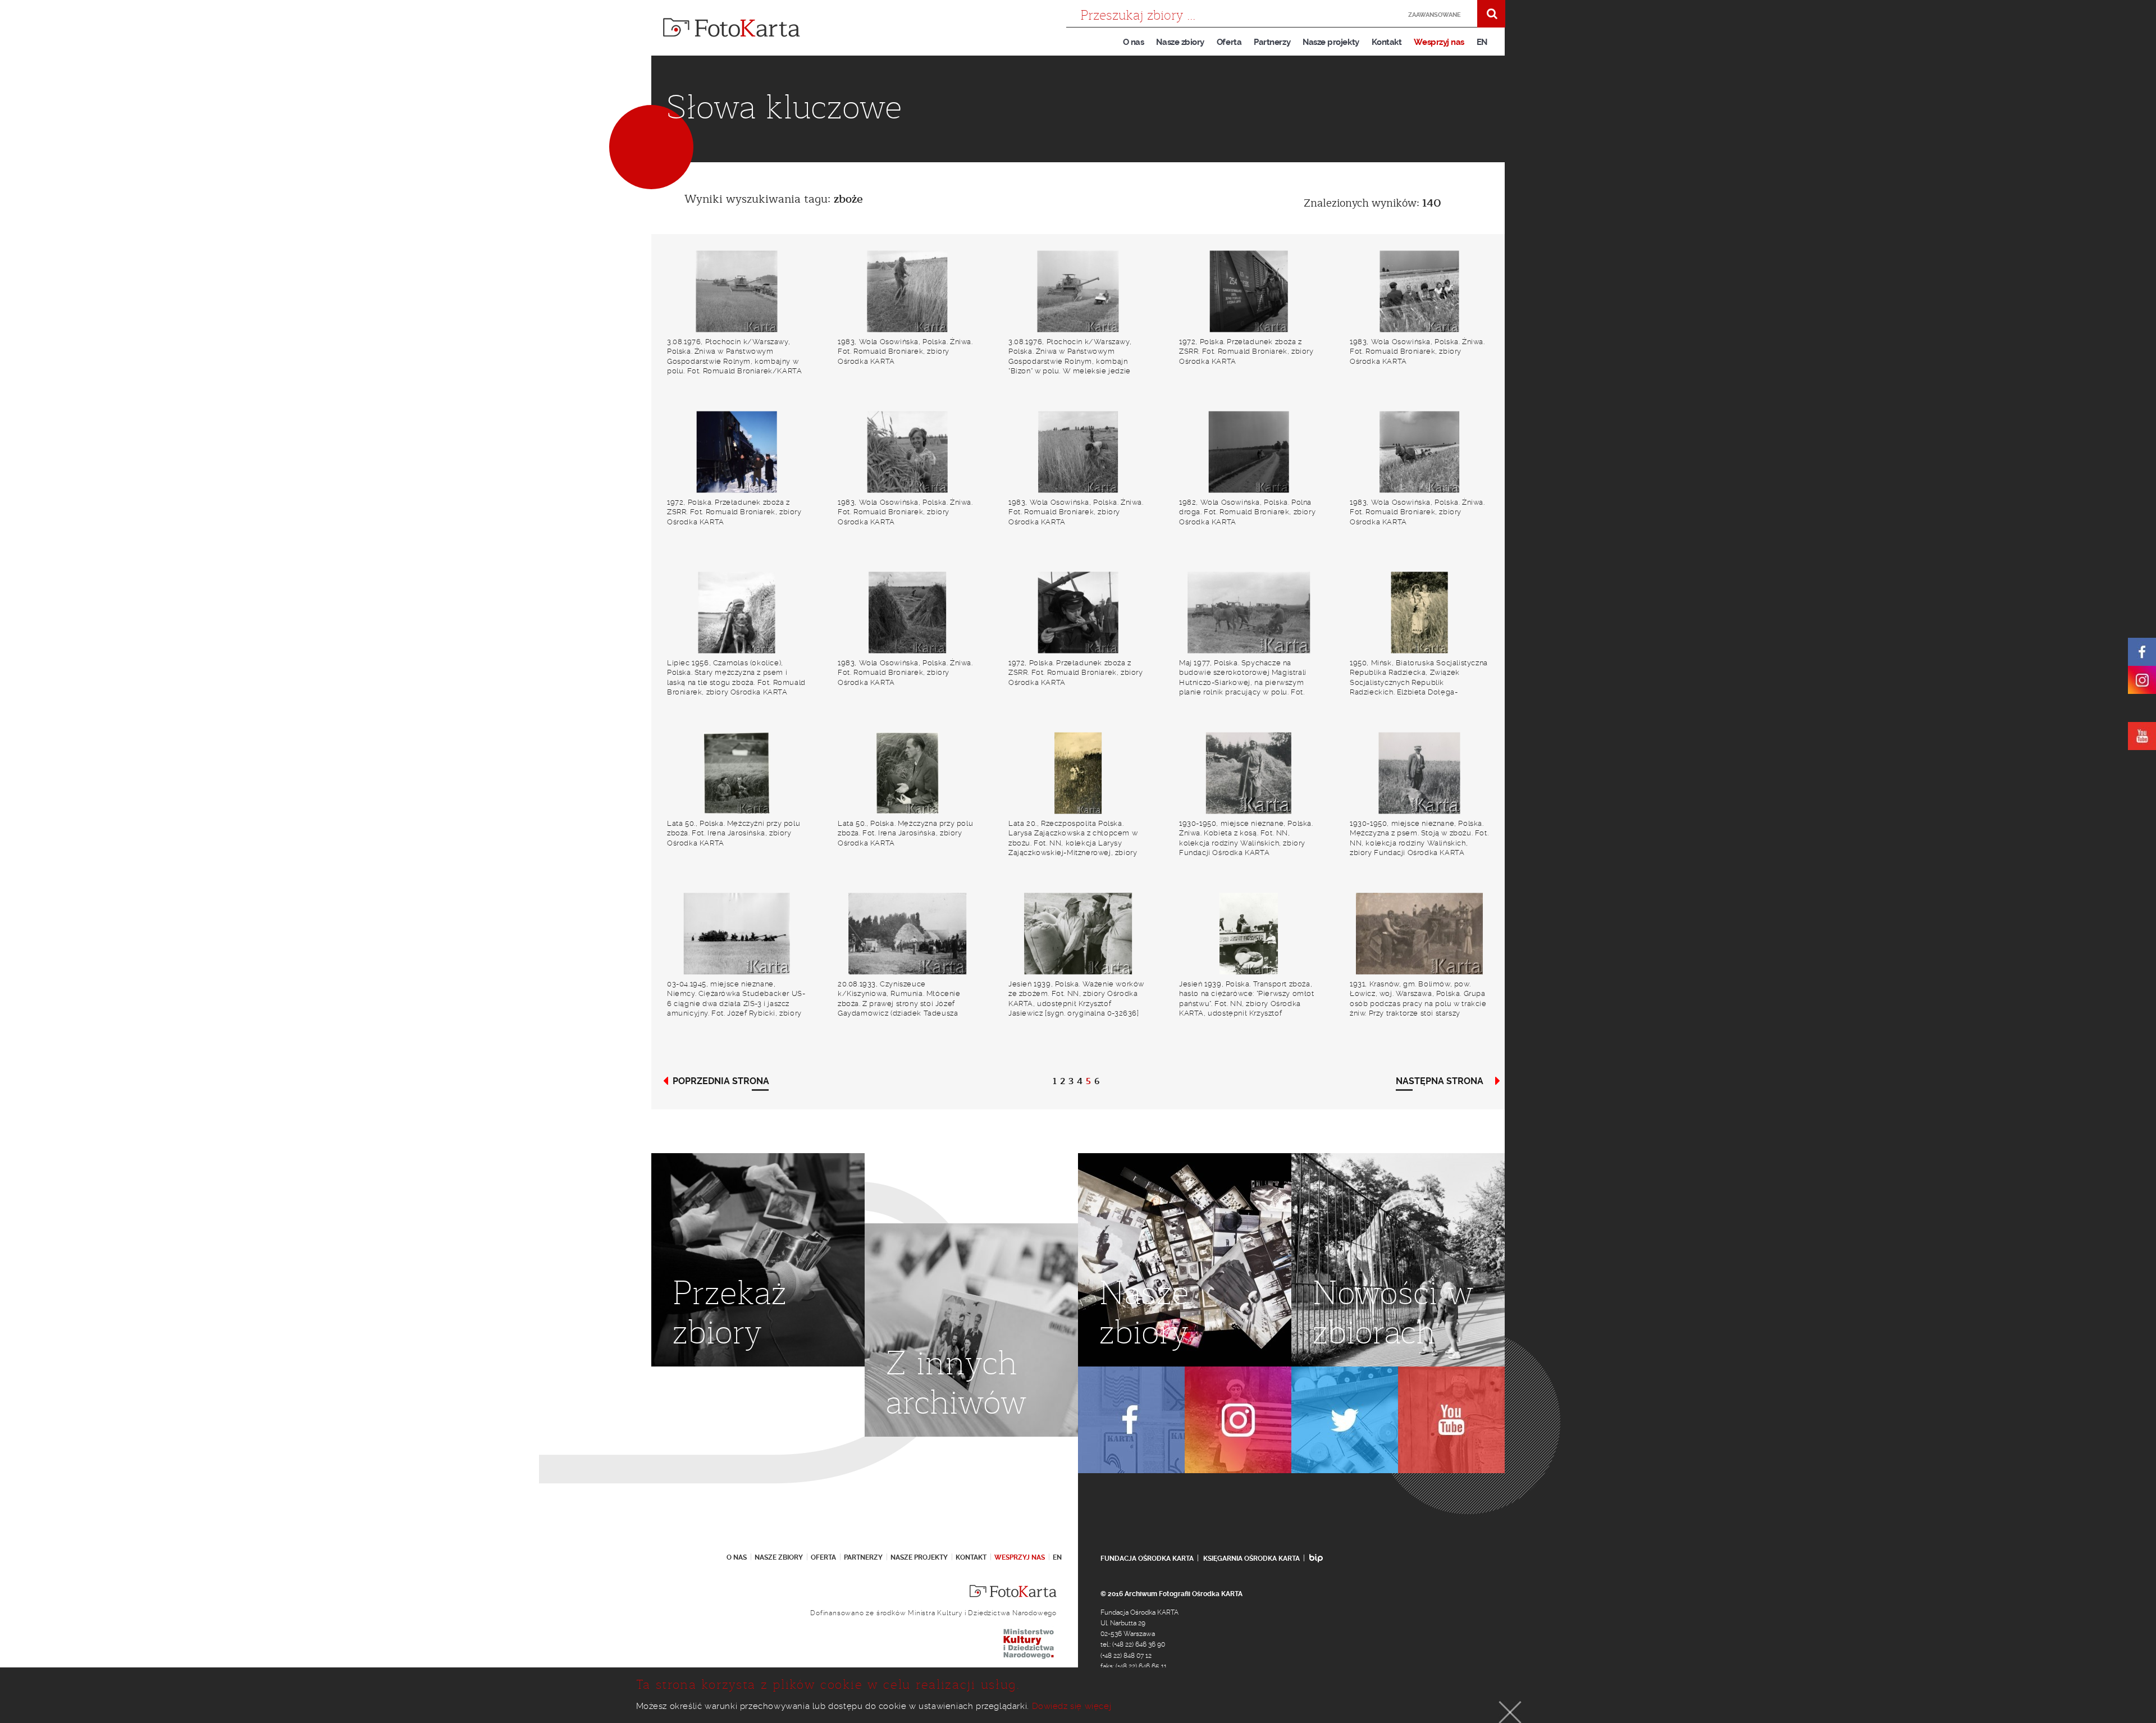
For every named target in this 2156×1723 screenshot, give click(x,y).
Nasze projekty (1331, 42)
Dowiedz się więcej (1072, 1706)
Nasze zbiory (1180, 42)
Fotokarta (732, 28)
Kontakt (1387, 42)
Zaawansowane (1435, 15)
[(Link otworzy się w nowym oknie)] (2142, 652)
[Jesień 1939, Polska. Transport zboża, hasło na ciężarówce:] (1249, 934)
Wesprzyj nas (1439, 42)
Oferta (1229, 42)
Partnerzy (1272, 42)
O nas (1134, 42)
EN (1482, 42)
